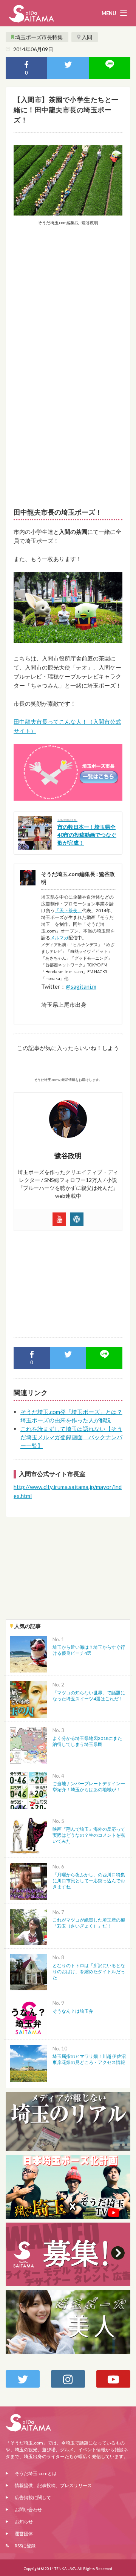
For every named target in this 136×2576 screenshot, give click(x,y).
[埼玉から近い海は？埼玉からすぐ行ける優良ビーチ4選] (28, 1653)
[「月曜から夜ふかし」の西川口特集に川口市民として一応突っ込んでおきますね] (28, 1881)
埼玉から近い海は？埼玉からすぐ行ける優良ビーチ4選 (89, 1650)
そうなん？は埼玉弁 (73, 2011)
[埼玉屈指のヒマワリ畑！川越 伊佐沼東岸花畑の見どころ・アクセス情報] (28, 2063)
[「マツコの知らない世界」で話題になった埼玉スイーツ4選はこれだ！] (28, 1699)
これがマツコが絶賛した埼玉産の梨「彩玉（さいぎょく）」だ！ (89, 1923)
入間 (87, 37)
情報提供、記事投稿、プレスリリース (53, 2485)
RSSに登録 (25, 2546)
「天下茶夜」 (68, 910)
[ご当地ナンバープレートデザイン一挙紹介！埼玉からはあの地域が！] (28, 1790)
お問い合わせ (28, 2509)
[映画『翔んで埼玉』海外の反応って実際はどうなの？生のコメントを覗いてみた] (28, 1835)
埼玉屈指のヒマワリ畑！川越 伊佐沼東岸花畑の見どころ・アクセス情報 (89, 2059)
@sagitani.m (81, 986)
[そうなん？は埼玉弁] (28, 2017)
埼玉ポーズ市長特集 (39, 37)
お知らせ (24, 2522)
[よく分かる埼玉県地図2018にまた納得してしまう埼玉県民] (28, 1744)
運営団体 (24, 2534)
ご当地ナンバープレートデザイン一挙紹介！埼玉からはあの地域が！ (89, 1786)
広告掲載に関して (33, 2497)
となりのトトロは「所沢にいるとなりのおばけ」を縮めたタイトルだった (89, 1971)
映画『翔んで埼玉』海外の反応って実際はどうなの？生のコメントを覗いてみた (89, 1835)
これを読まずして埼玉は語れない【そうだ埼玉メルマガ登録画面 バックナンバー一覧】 (71, 1437)
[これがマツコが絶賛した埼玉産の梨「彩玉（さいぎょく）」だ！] (28, 1926)
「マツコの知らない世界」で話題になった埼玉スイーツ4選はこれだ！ (89, 1696)
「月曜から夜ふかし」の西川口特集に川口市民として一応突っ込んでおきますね (89, 1881)
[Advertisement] (68, 303)
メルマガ (59, 938)
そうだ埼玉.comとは (36, 2473)
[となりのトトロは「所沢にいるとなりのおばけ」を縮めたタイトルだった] (28, 1971)
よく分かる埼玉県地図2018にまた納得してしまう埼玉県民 (87, 1741)
